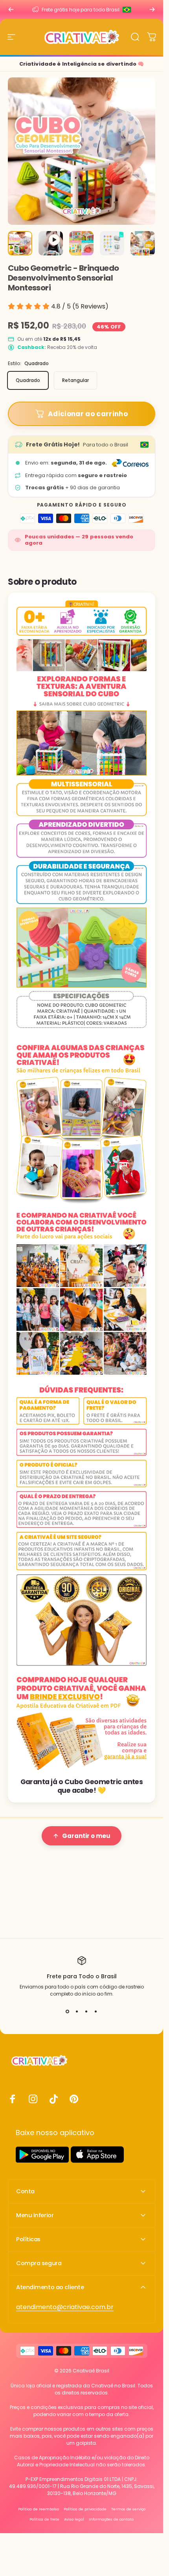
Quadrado (28, 380)
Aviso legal (74, 2519)
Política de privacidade (85, 2509)
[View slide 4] (96, 2012)
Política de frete (44, 2519)
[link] (65, 2307)
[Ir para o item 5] (143, 243)
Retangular (75, 380)
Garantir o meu (86, 1836)
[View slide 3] (86, 2012)
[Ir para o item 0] (20, 243)
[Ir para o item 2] (51, 243)
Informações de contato (111, 2519)
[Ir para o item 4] (112, 243)
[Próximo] (152, 9)
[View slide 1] (68, 2012)
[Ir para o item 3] (81, 243)
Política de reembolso (39, 2509)
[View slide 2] (77, 2012)
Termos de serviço (128, 2509)
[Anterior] (11, 9)
